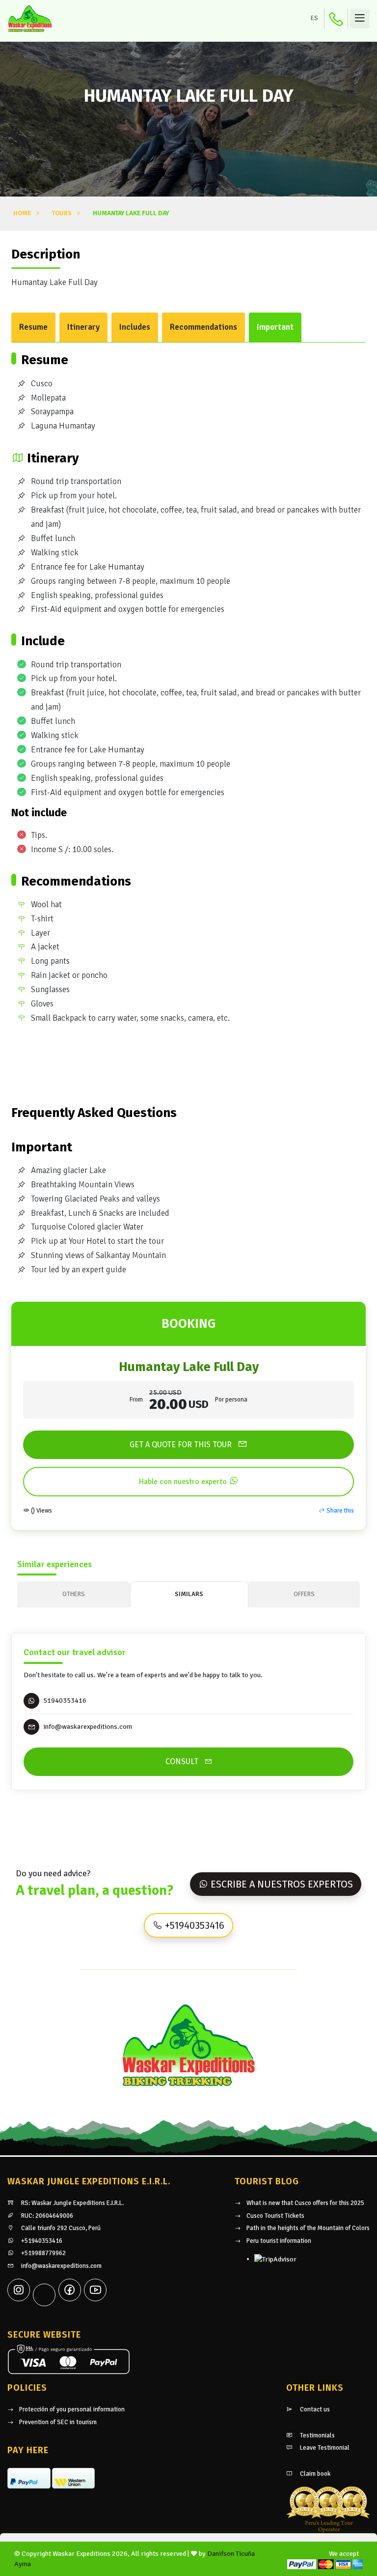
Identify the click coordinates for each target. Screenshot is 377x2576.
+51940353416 (193, 1925)
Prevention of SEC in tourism (58, 2422)
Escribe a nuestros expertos (281, 1884)
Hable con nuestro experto (184, 1482)
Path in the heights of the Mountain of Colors (308, 2228)
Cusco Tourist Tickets (275, 2216)
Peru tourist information (279, 2241)
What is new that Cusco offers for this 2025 (305, 2203)
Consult (183, 1761)
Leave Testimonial (324, 2448)
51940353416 (65, 1701)
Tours (62, 213)
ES (314, 18)
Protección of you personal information (72, 2409)
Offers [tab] (304, 1594)
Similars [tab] (189, 1594)
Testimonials (317, 2435)
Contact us (314, 2409)
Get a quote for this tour (182, 1445)
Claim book (314, 2474)
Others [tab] (74, 1594)
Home (22, 213)
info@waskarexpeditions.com (61, 2266)
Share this (339, 1511)
